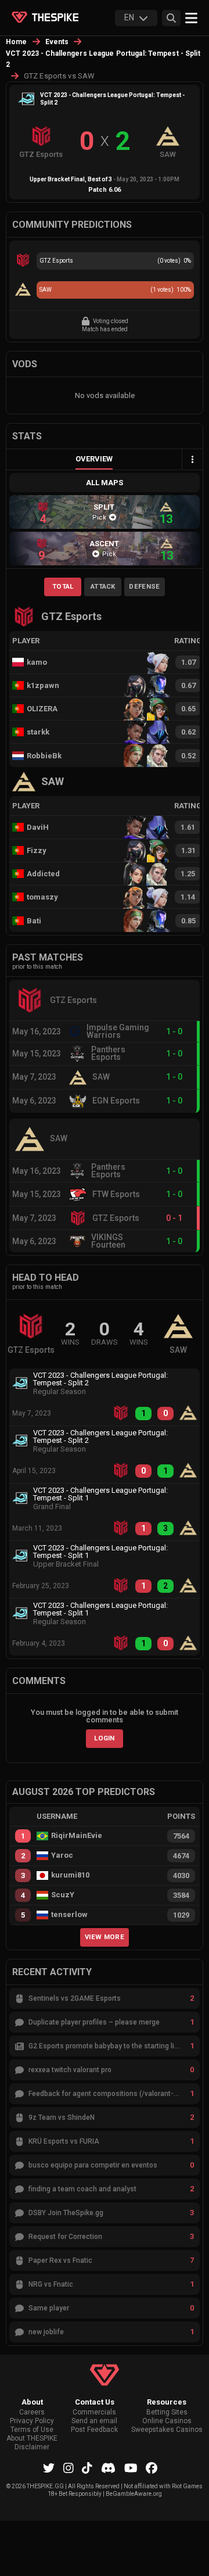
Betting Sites (167, 2412)
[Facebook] (152, 2468)
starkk (38, 732)
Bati (34, 921)
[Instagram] (69, 2468)
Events (57, 42)
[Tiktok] (87, 2468)
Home (17, 42)
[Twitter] (49, 2468)
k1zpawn (43, 685)
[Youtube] (131, 2468)
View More (105, 1937)
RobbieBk (44, 756)
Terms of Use (32, 2430)
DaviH (38, 827)
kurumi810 (70, 1875)
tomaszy (42, 897)
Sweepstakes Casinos (167, 2430)
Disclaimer (32, 2447)
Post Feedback (94, 2430)
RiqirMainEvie (77, 1836)
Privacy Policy (32, 2421)
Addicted (43, 874)
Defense (144, 586)
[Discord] (108, 2468)
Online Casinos (167, 2421)
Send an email (94, 2421)
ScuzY (63, 1895)
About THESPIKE (32, 2439)
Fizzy (37, 850)
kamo (37, 662)
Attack (103, 586)
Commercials (94, 2412)
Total (63, 586)
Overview (94, 459)
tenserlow (69, 1915)
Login (105, 1738)
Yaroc (62, 1855)
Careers (32, 2412)
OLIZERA (42, 709)
